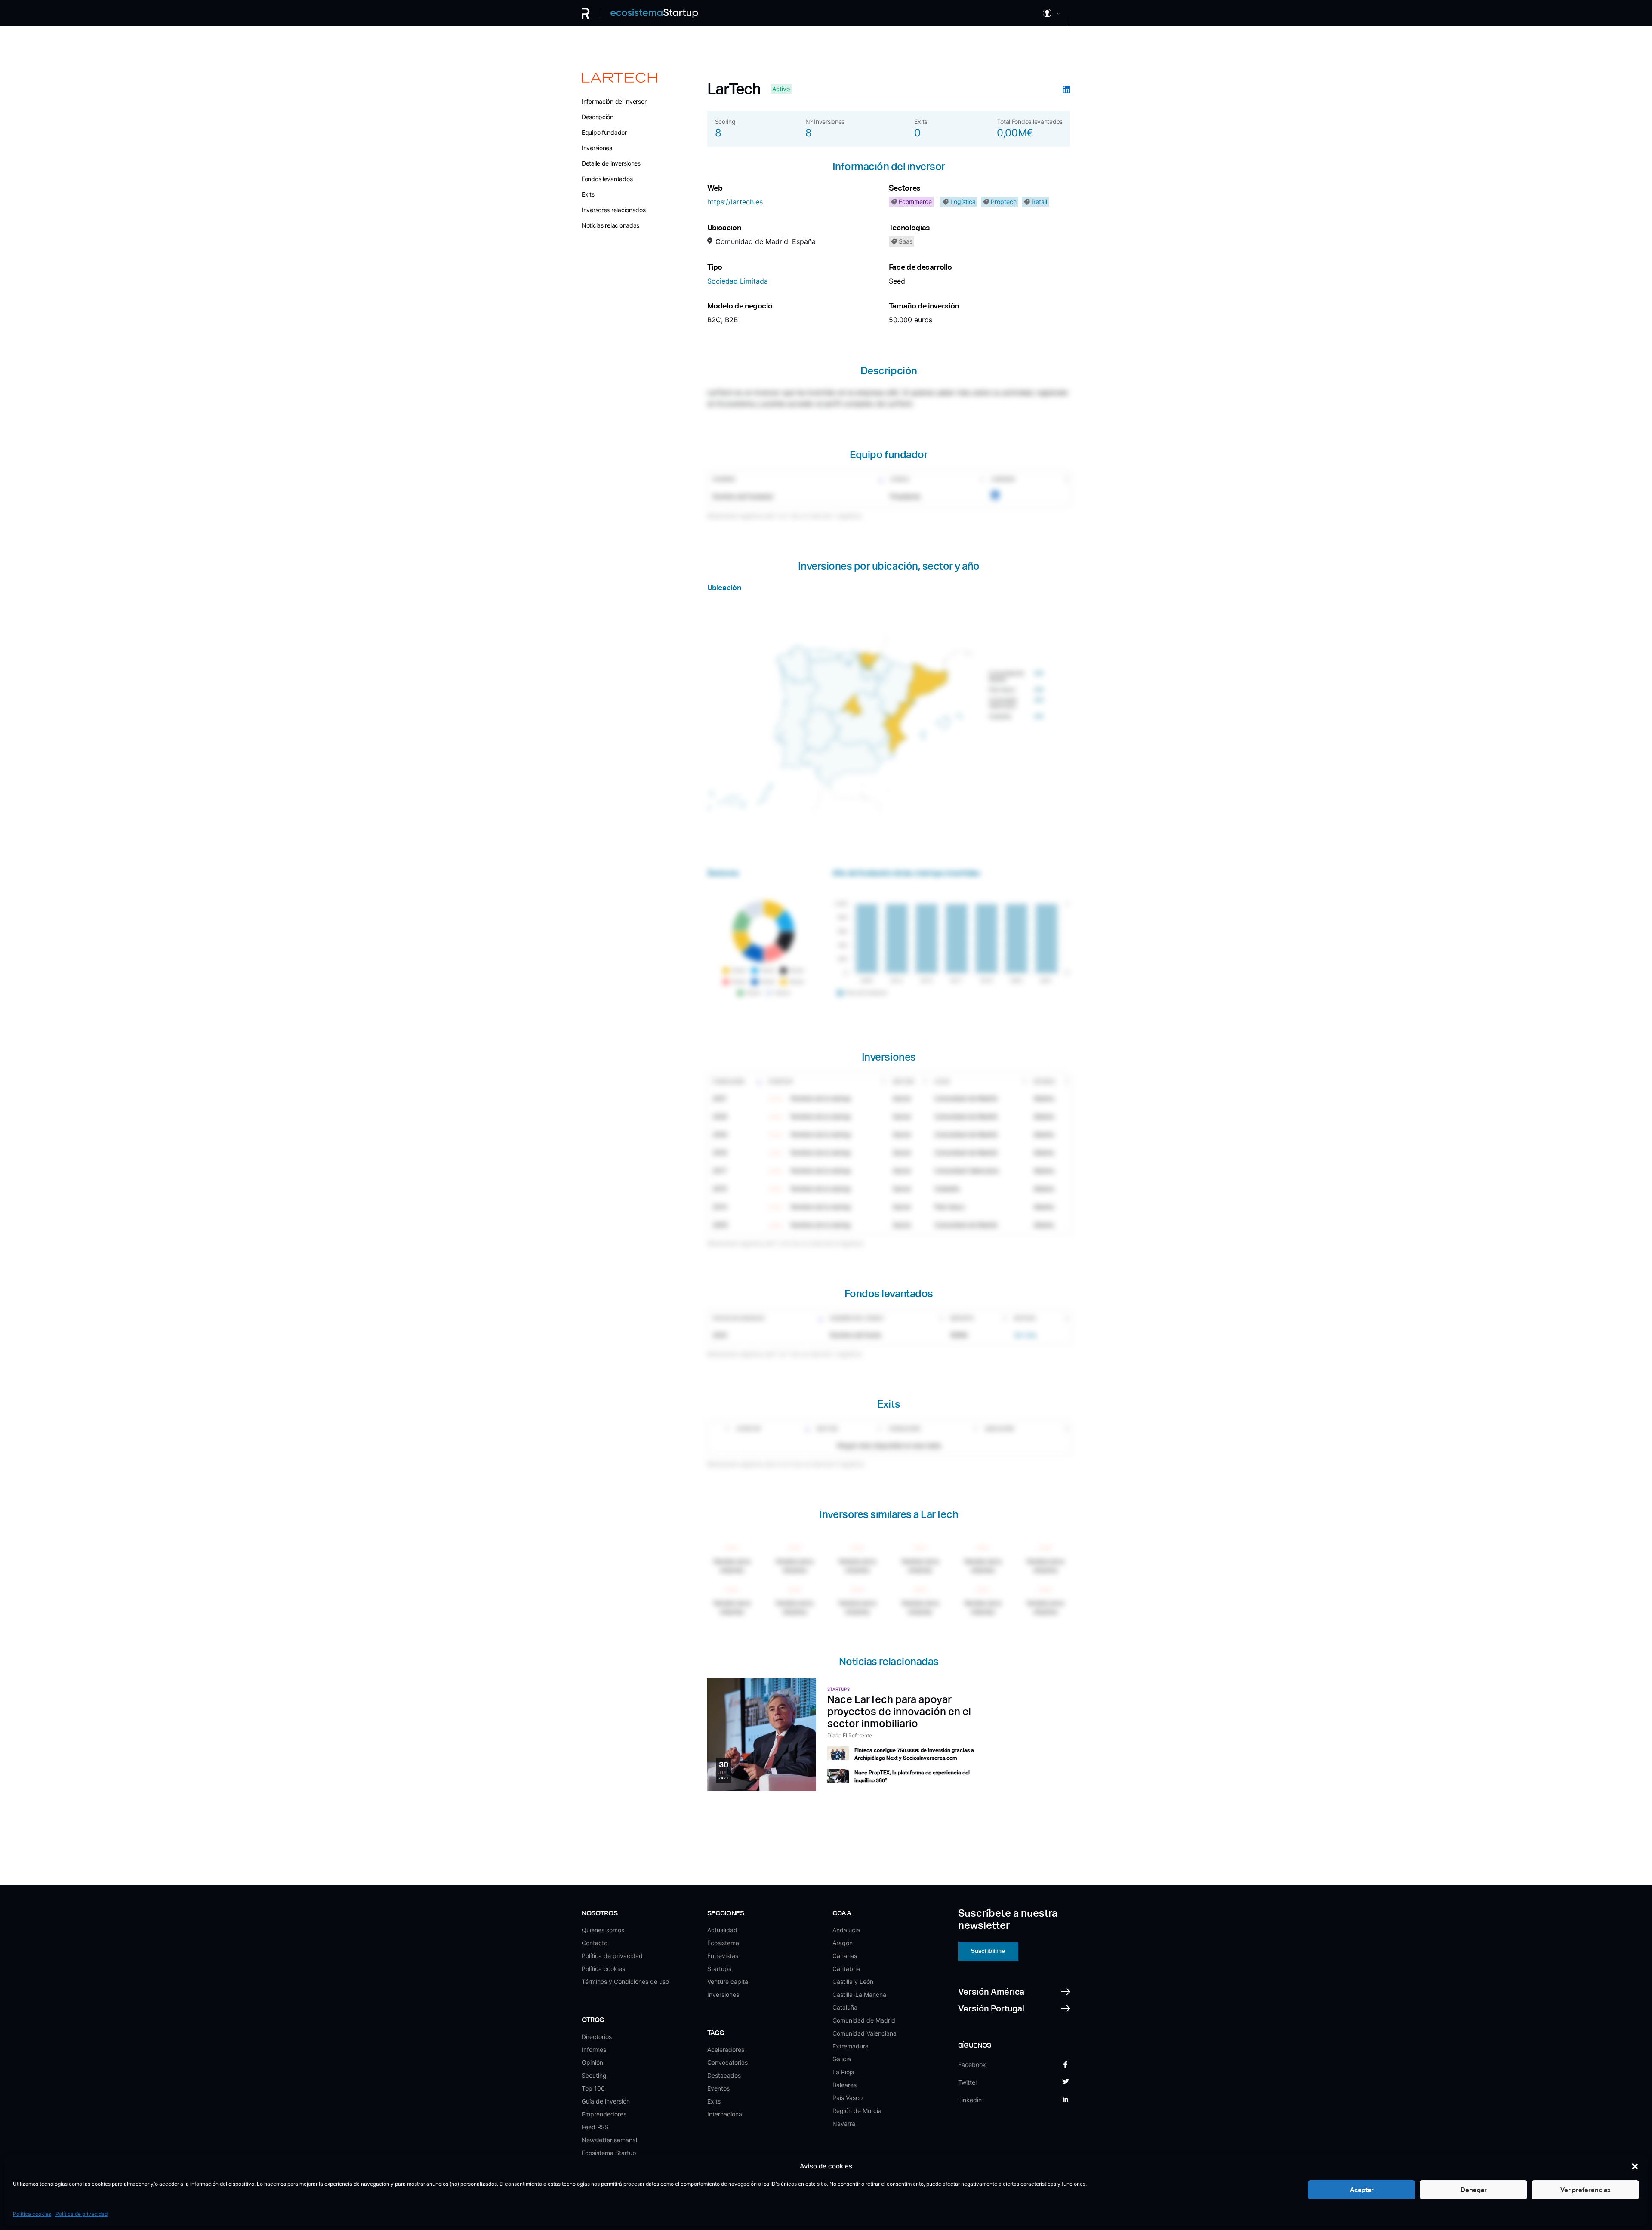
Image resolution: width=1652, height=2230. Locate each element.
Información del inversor (614, 101)
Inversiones (597, 148)
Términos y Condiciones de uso (625, 1982)
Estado (1044, 1081)
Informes (594, 2050)
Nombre (724, 479)
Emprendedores (604, 2114)
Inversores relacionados (614, 210)
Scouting (594, 2075)
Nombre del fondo (857, 1318)
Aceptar (1362, 2190)
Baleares (844, 2085)
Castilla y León (853, 1982)
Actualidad (722, 1930)
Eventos (718, 2088)
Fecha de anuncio (739, 1318)
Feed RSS (595, 2127)
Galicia (842, 2059)
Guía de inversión (606, 2101)
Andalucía (846, 1930)
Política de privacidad (82, 2214)
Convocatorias (727, 2062)
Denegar (1474, 2190)
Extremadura (851, 2046)
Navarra (844, 2124)
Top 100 (593, 2088)
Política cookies (32, 2214)
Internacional (725, 2114)
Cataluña (845, 2007)
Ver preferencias (1586, 2190)
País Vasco (848, 2098)
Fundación (729, 1081)
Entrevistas (723, 1956)
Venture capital (728, 1982)
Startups (719, 1969)
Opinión (592, 2062)
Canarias (845, 1956)
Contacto (595, 1943)
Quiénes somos (603, 1930)
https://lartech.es (735, 202)
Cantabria (846, 1969)
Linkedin (1003, 479)
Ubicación (999, 1429)
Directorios (597, 2037)
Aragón (843, 1943)
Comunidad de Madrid (864, 2020)
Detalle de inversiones (611, 163)
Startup (781, 1081)
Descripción (598, 117)
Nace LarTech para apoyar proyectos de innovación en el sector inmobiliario (899, 1711)
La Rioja (843, 2072)
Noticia (1025, 1318)
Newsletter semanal (609, 2140)
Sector (903, 1081)
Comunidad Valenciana (865, 2033)
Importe (962, 1318)
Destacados (724, 2075)
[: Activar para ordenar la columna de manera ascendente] (720, 1429)
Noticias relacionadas (610, 225)
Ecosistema (723, 1943)
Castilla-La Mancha (859, 1994)
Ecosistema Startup (609, 2153)
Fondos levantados (607, 179)
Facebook (972, 2065)
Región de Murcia (857, 2111)
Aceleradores (726, 2050)
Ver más (1025, 1335)
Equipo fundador (604, 132)
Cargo (900, 479)
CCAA (942, 1081)
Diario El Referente (850, 1735)
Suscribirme (988, 1951)
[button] (1635, 2166)
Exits (588, 194)
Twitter (968, 2082)
